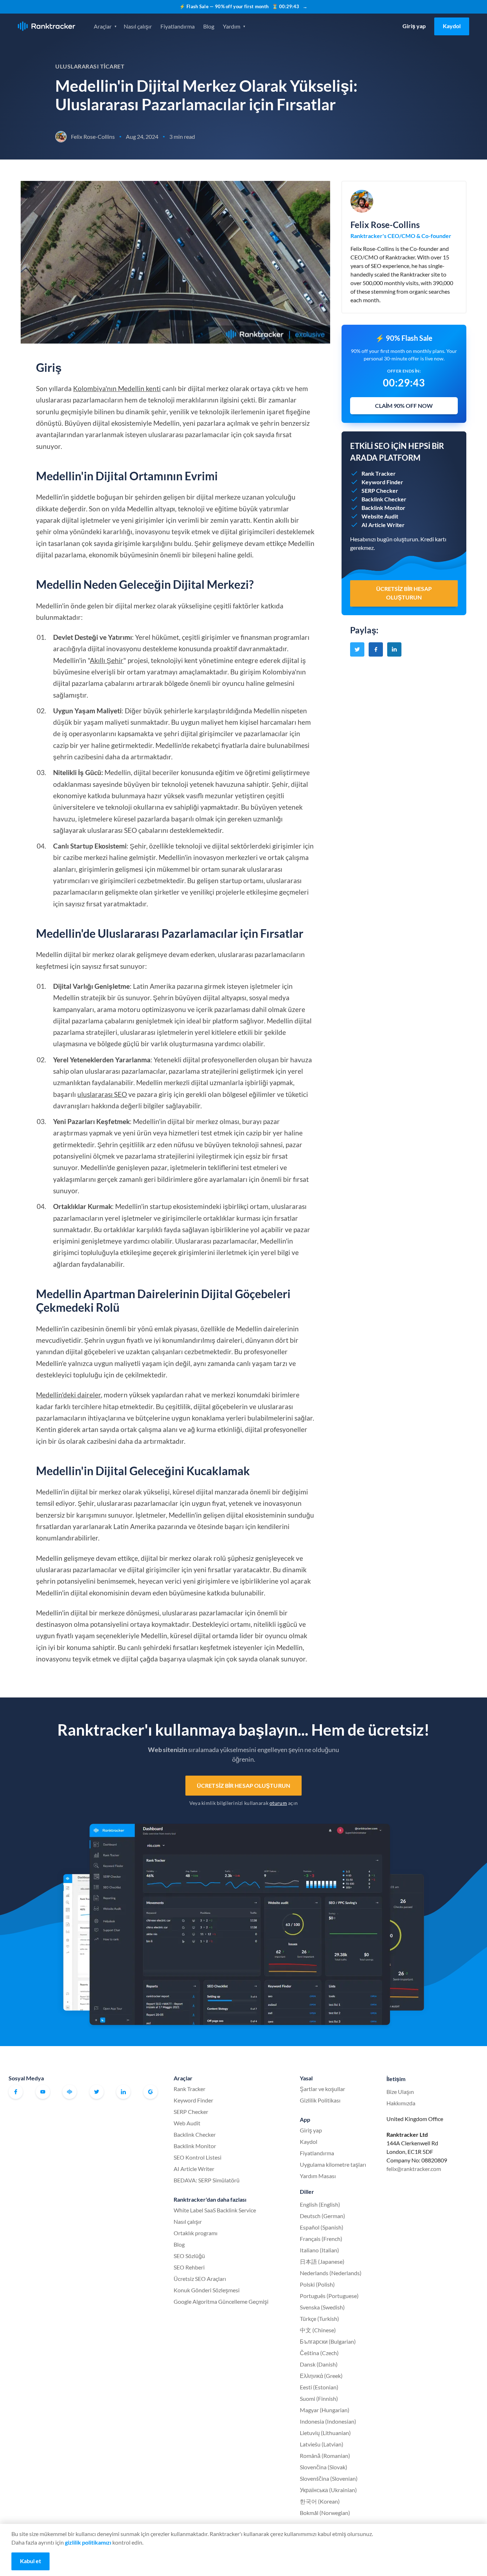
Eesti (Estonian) (319, 2387)
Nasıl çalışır (138, 26)
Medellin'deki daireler (68, 1395)
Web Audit (187, 2123)
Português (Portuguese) (329, 2296)
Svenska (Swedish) (322, 2307)
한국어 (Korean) (320, 2501)
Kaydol (452, 26)
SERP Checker (191, 2112)
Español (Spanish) (322, 2227)
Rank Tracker (189, 2089)
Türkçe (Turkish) (319, 2319)
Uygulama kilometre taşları (333, 2164)
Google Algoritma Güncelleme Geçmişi (221, 2301)
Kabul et (30, 2561)
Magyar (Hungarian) (325, 2410)
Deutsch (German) (322, 2216)
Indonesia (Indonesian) (328, 2421)
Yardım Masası (318, 2176)
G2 (150, 2092)
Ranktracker (47, 26)
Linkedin (123, 2092)
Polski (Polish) (317, 2284)
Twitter (97, 2092)
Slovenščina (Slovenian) (329, 2478)
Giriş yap (414, 26)
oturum (278, 1803)
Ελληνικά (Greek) (321, 2376)
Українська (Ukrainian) (328, 2490)
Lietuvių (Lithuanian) (325, 2433)
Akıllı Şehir (107, 660)
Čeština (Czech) (319, 2353)
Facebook (16, 2092)
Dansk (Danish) (319, 2364)
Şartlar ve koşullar (322, 2089)
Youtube (43, 2092)
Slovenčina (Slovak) (324, 2467)
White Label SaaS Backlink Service (215, 2210)
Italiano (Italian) (319, 2250)
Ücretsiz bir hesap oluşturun (243, 1785)
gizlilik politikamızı (88, 2542)
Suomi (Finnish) (319, 2398)
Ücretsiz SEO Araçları (200, 2279)
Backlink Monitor (195, 2146)
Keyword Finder (193, 2100)
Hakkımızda (401, 2103)
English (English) (320, 2204)
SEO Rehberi (189, 2267)
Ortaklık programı (196, 2233)
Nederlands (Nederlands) (331, 2273)
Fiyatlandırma (178, 26)
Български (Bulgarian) (328, 2341)
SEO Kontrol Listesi (198, 2157)
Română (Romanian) (325, 2456)
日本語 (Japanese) (322, 2261)
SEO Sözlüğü (189, 2256)
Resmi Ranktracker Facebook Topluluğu (70, 2092)
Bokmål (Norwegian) (325, 2513)
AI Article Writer (194, 2169)
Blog (209, 26)
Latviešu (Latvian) (322, 2444)
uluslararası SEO (102, 1094)
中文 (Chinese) (318, 2330)
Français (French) (321, 2239)
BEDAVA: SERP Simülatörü (207, 2180)
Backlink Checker (195, 2134)
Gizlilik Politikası (320, 2100)
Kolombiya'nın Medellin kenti (117, 388)
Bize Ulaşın (400, 2092)
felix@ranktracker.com (414, 2169)
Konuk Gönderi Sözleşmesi (207, 2290)
